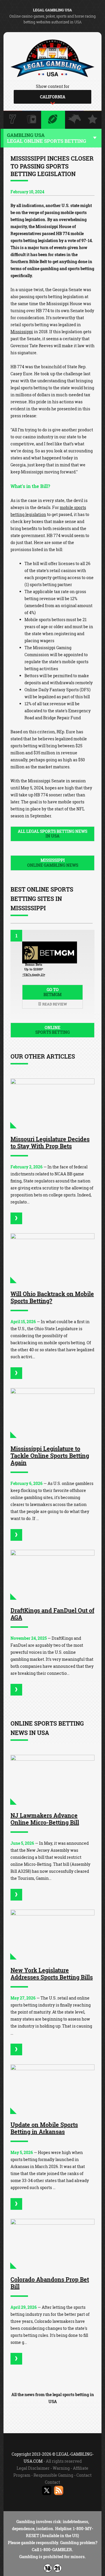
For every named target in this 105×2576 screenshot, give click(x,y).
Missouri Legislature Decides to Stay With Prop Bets (50, 1142)
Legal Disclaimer (33, 2468)
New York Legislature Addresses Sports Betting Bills (52, 1974)
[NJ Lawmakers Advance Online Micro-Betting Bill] (52, 1780)
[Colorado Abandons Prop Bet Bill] (52, 2244)
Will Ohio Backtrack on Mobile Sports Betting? (52, 1297)
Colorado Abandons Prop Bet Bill (50, 2283)
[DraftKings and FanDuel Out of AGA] (52, 1575)
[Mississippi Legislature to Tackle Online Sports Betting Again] (52, 1413)
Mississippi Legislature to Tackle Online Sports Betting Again (50, 1455)
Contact (84, 2475)
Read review (54, 1004)
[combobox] (52, 97)
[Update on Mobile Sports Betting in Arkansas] (52, 2089)
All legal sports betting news (52, 834)
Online (52, 1030)
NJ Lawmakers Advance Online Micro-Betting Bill (45, 1819)
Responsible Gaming (53, 2475)
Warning (61, 2468)
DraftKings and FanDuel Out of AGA (52, 1614)
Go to (52, 992)
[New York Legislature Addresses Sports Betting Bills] (52, 1935)
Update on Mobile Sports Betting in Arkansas (44, 2128)
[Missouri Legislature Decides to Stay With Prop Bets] (52, 1103)
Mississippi (22, 332)
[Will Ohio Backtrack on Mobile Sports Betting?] (52, 1258)
